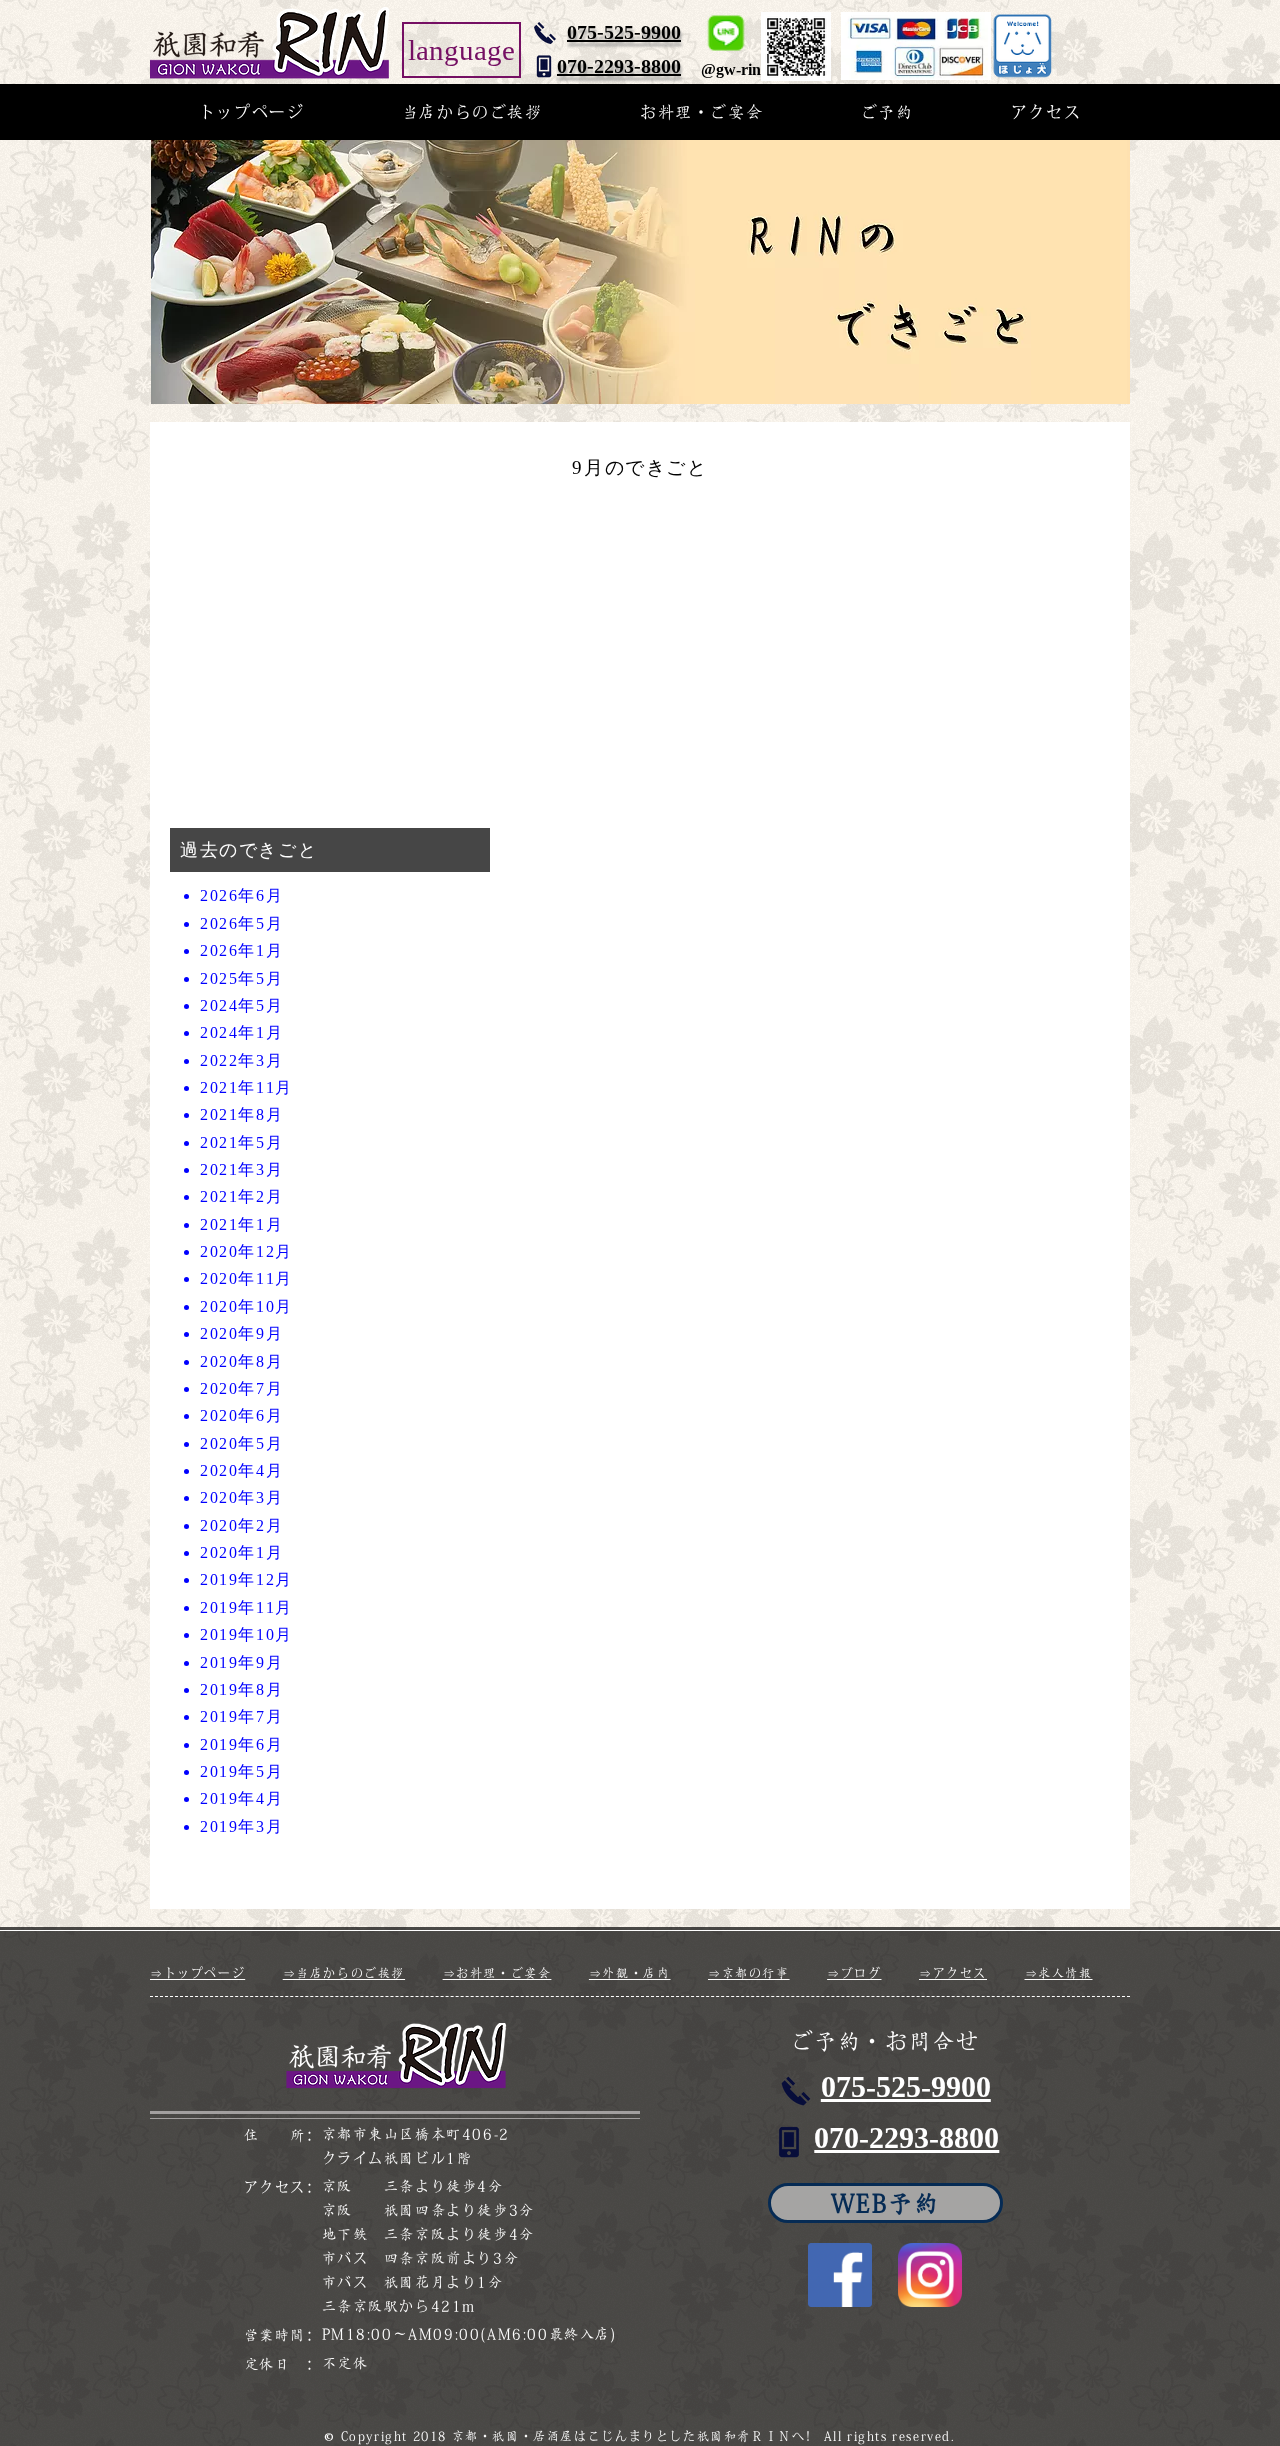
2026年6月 (241, 895)
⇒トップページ (197, 1973)
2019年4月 (241, 1798)
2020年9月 (241, 1333)
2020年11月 (246, 1278)
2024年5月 (241, 1005)
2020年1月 (241, 1552)
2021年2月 (241, 1196)
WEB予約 (885, 2203)
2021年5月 (241, 1142)
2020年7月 (241, 1388)
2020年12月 (246, 1251)
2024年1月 (241, 1032)
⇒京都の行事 (749, 1973)
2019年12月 (246, 1579)
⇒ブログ (854, 1973)
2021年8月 (241, 1114)
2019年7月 (241, 1716)
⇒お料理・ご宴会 (497, 1973)
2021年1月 (241, 1224)
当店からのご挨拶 (472, 112)
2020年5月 (241, 1443)
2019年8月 (241, 1689)
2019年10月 (246, 1634)
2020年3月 (241, 1497)
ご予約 (887, 112)
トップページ (252, 112)
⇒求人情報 (1059, 1973)
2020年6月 (241, 1415)
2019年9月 (241, 1662)
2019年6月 (241, 1744)
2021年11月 (246, 1087)
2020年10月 (246, 1306)
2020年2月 (241, 1525)
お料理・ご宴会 (701, 112)
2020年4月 (241, 1470)
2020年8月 (241, 1361)
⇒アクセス (953, 1973)
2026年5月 (241, 923)
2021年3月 (241, 1169)
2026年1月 (241, 950)
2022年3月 (241, 1060)
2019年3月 (241, 1826)
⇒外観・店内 (630, 1973)
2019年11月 (246, 1607)
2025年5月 (241, 978)
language (461, 50)
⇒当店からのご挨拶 (344, 1973)
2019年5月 (241, 1771)
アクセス (1046, 112)
